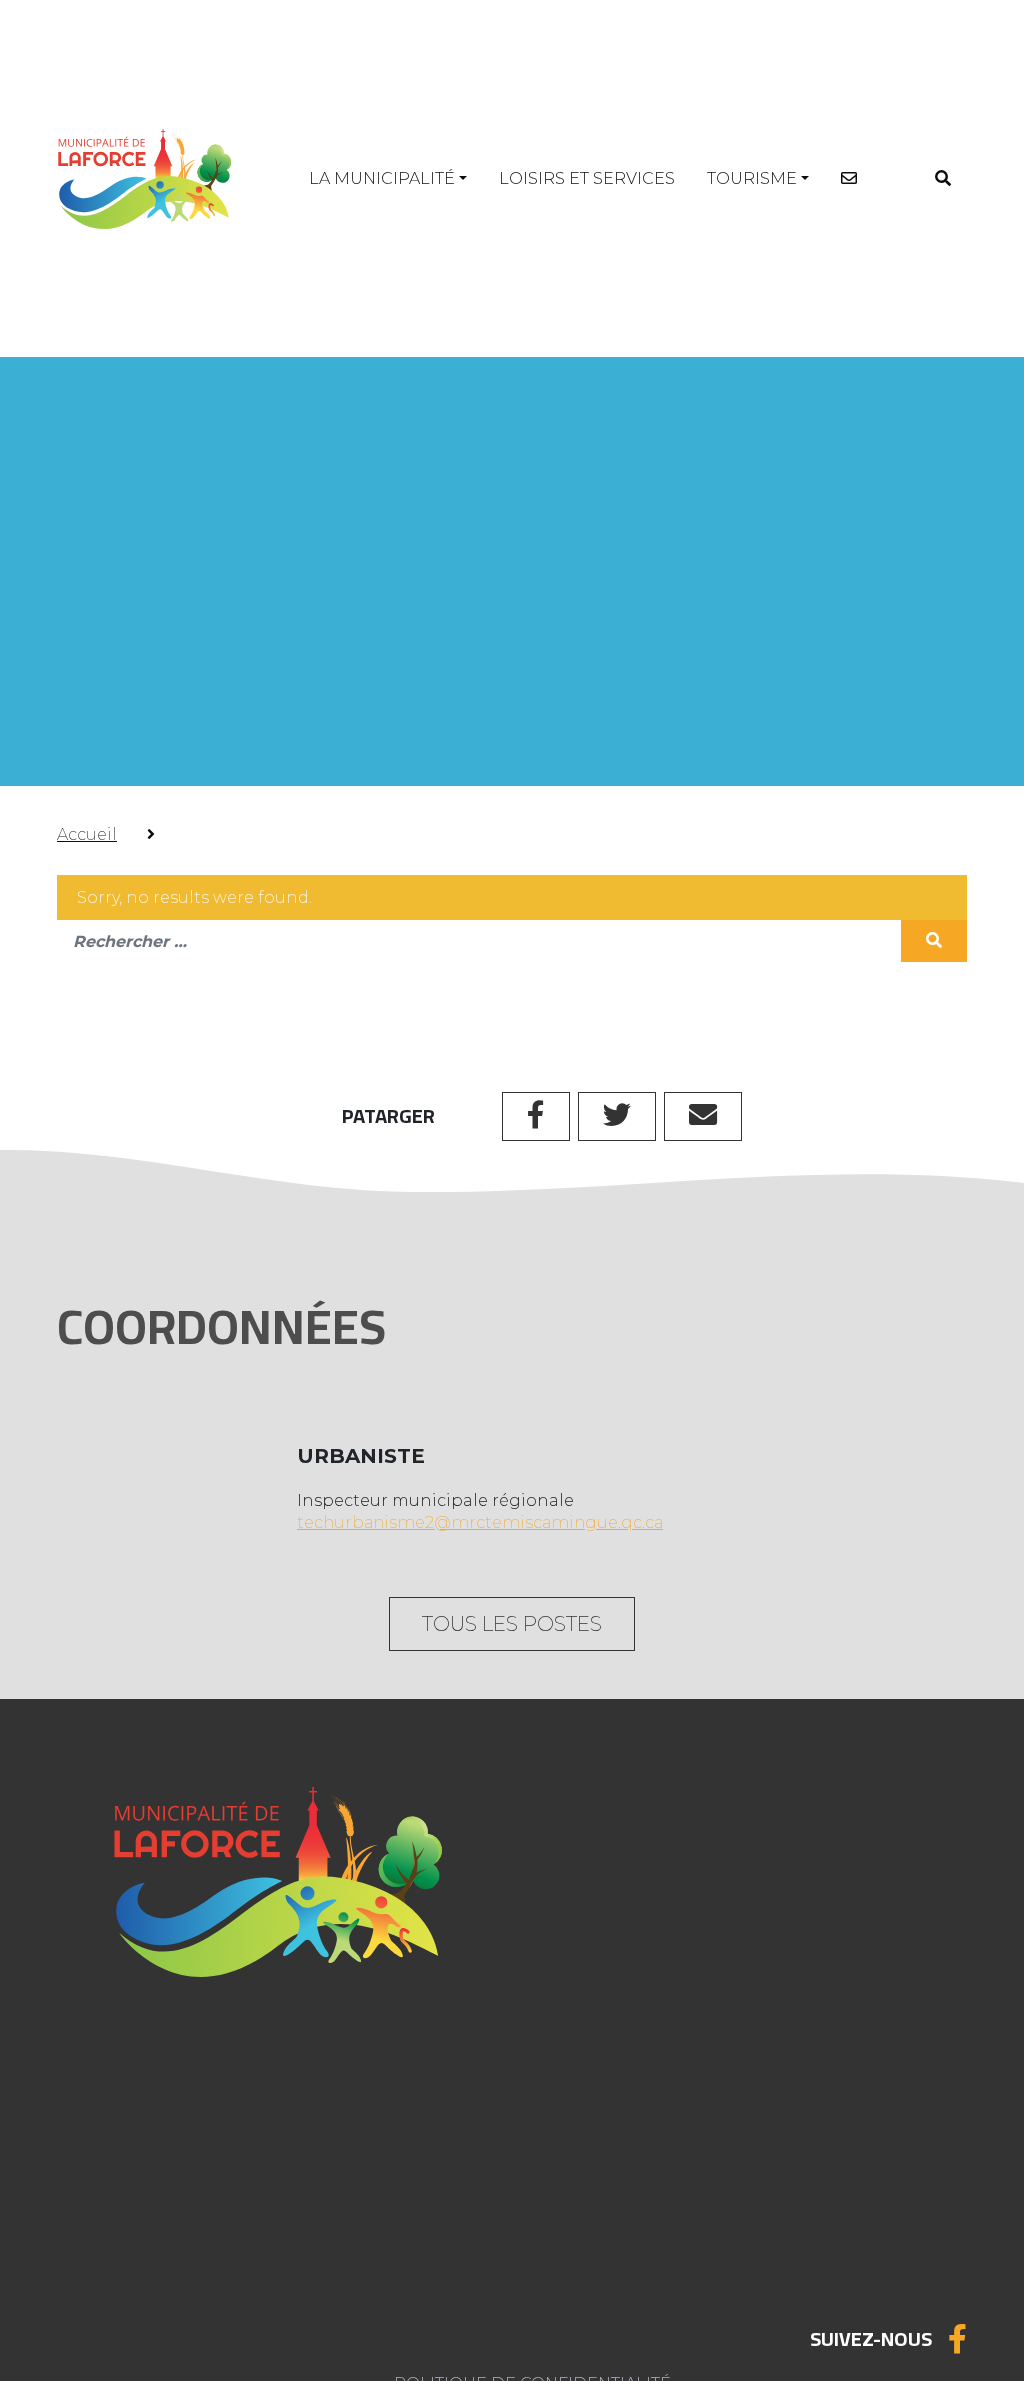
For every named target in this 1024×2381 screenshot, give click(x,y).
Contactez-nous (177, 2257)
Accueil (87, 834)
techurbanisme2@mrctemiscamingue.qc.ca (480, 1522)
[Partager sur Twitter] (617, 1116)
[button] (943, 178)
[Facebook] (957, 2339)
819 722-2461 (596, 1927)
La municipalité (382, 178)
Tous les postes (512, 1624)
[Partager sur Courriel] (703, 1116)
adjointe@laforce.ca (629, 1975)
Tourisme (752, 178)
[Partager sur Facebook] (536, 1116)
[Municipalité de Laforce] (144, 178)
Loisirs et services (587, 178)
